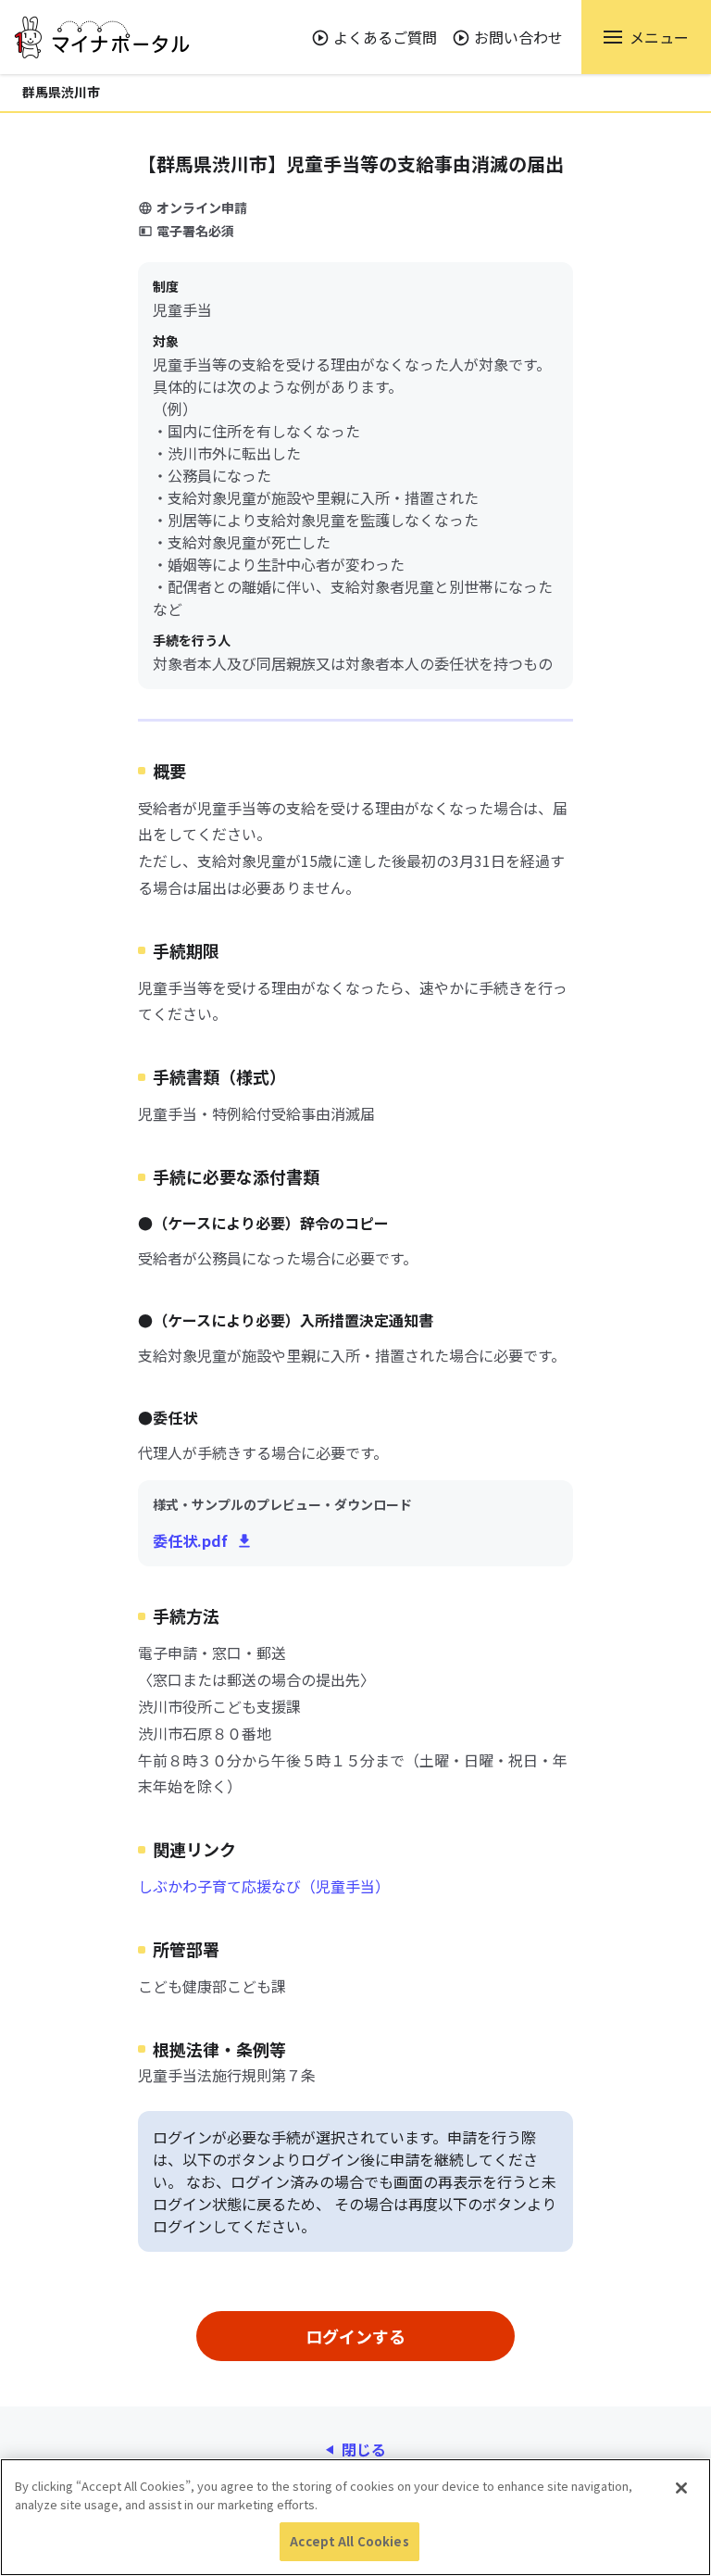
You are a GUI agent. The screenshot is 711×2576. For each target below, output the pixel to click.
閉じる (364, 2449)
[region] (355, 2517)
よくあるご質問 (385, 37)
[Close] (681, 2488)
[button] (646, 37)
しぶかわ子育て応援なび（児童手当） (264, 1886)
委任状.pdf (190, 1540)
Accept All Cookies (349, 2541)
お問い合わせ (518, 37)
